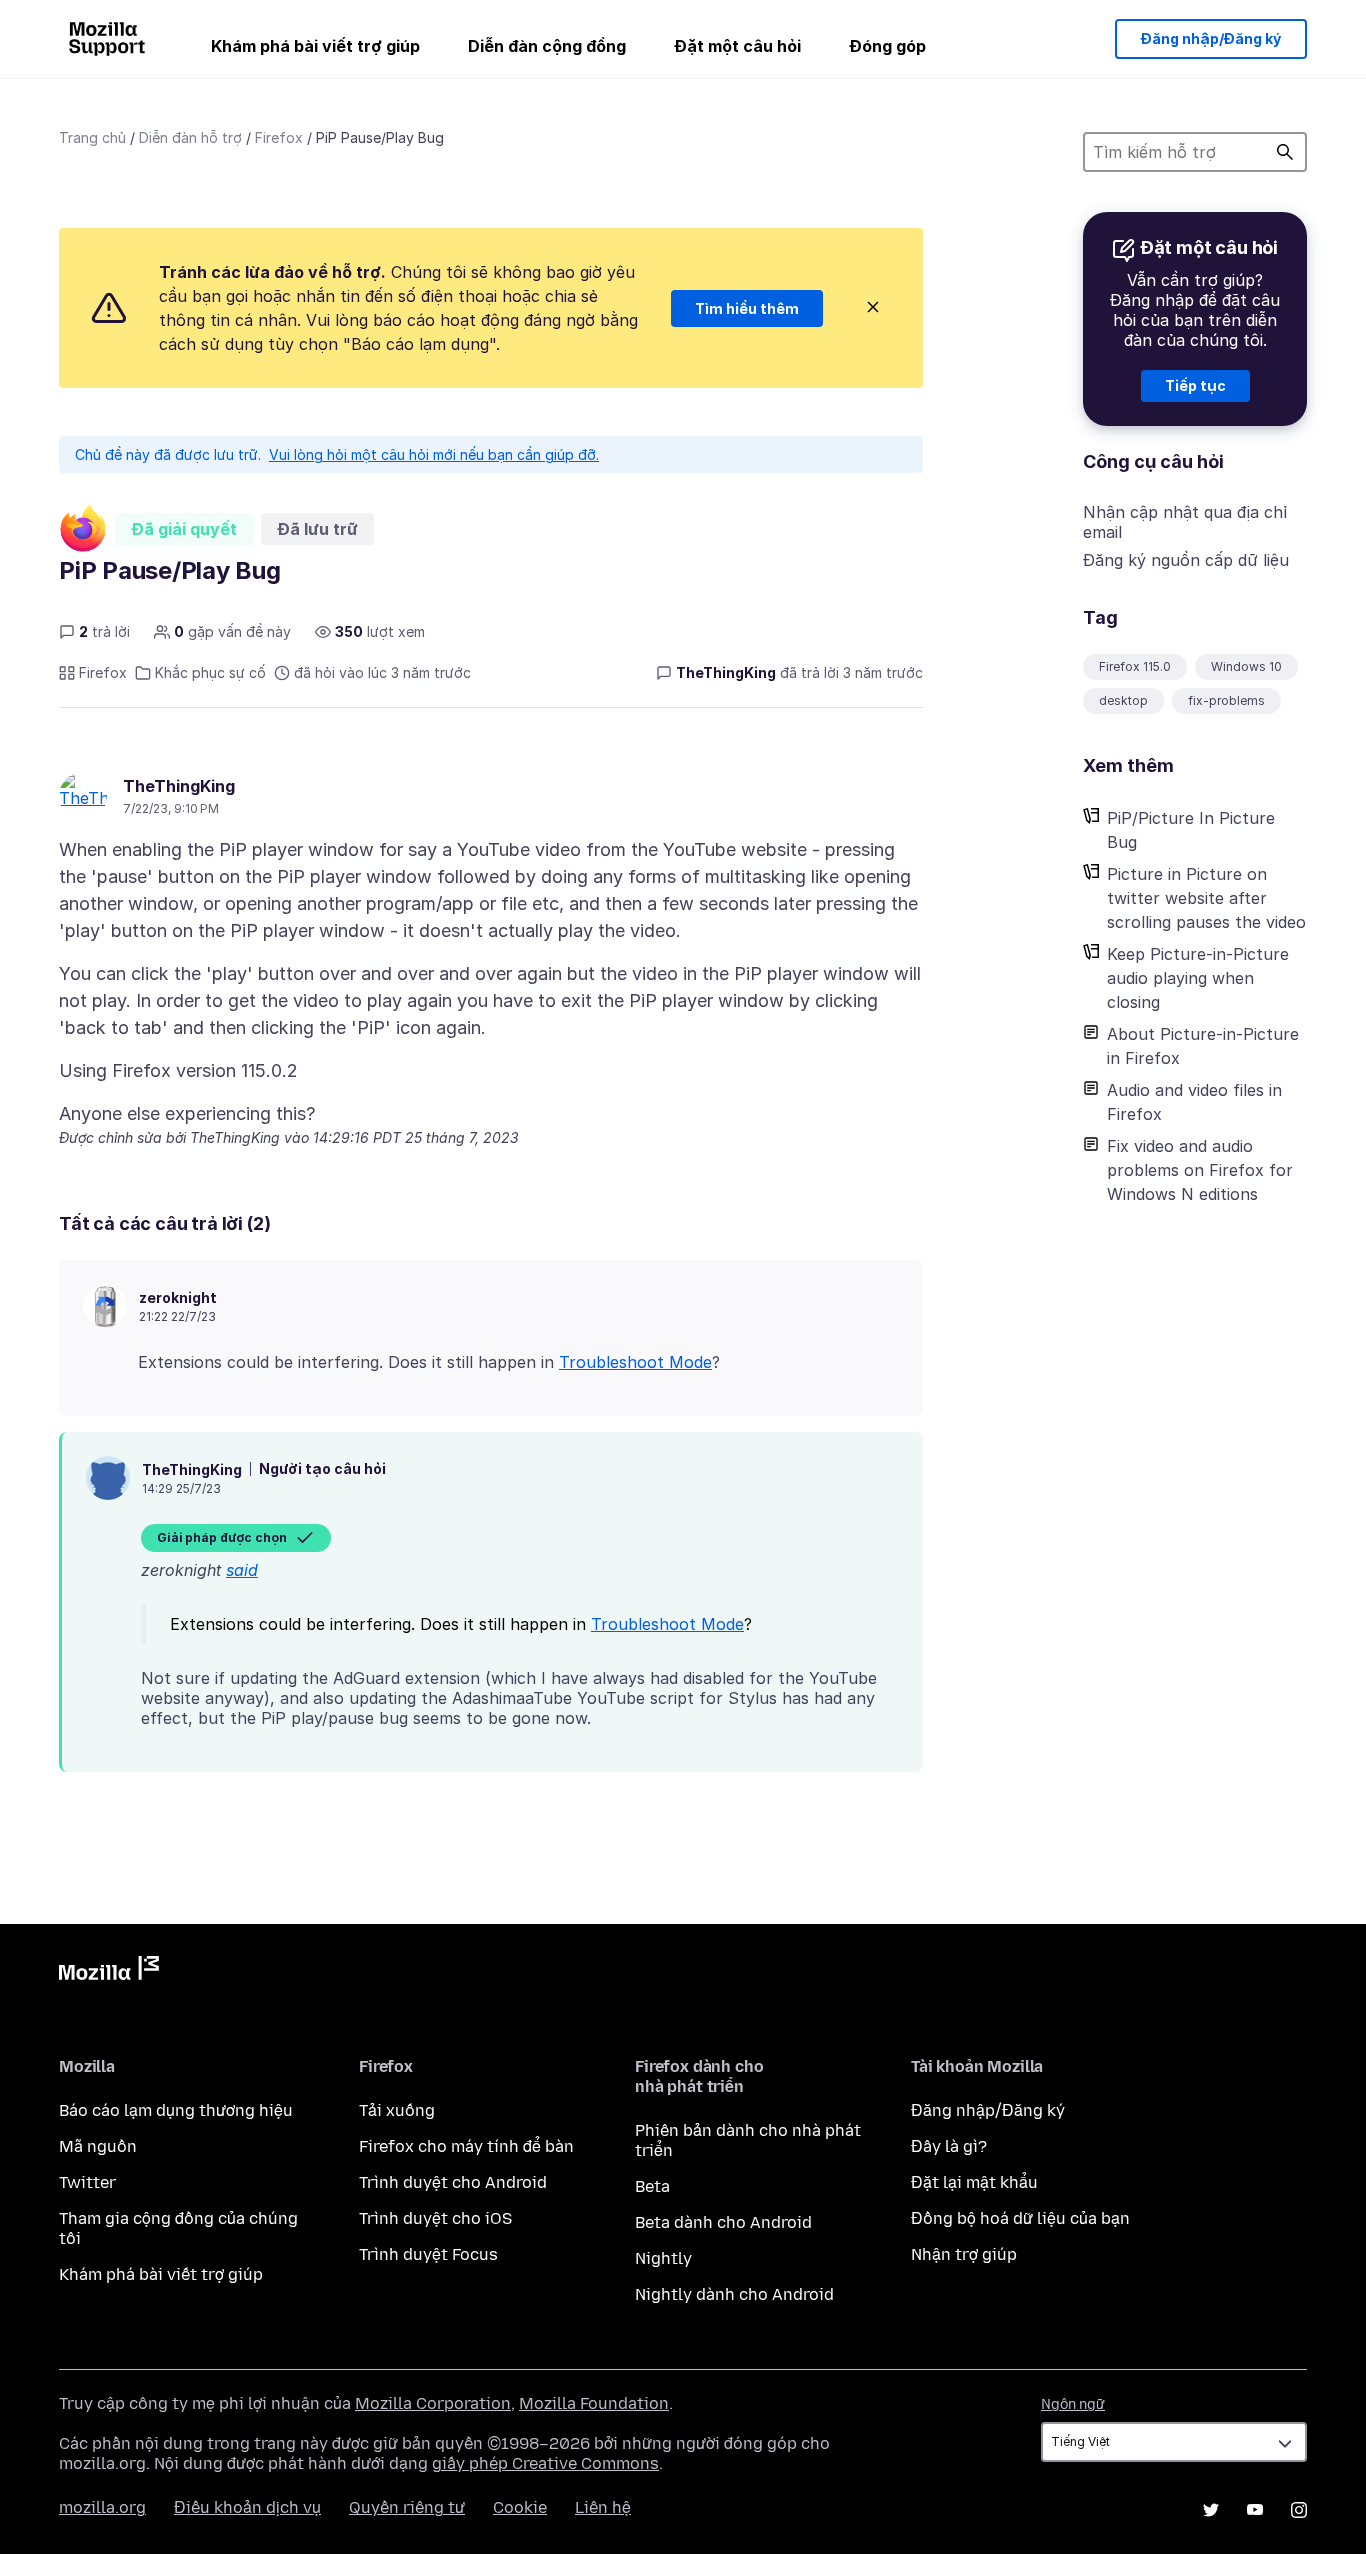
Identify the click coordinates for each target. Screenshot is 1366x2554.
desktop (1123, 700)
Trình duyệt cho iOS (435, 2218)
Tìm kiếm (1285, 152)
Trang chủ (92, 137)
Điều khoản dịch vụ (247, 2507)
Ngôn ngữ (1073, 2404)
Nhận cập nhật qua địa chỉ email (1185, 522)
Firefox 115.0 (1135, 666)
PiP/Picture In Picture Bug (1191, 830)
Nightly (663, 2258)
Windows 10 (1246, 666)
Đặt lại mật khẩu (974, 2182)
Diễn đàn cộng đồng (547, 46)
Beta (652, 2186)
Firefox (279, 137)
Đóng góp (887, 46)
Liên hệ (603, 2507)
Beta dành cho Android (723, 2222)
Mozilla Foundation (594, 2403)
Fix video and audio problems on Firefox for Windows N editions (1200, 1170)
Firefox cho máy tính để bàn (466, 2146)
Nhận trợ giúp (964, 2254)
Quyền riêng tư (407, 2507)
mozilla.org (102, 2507)
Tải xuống (397, 2110)
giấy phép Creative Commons (545, 2463)
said (242, 1570)
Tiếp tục (1195, 385)
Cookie (520, 2507)
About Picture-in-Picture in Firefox (1203, 1046)
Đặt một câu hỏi (737, 46)
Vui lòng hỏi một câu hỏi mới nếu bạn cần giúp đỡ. (434, 454)
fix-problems (1226, 700)
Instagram (1299, 2510)
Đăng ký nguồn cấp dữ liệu (1186, 560)
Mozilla (109, 1972)
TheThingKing (179, 786)
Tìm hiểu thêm (747, 308)
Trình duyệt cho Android (453, 2182)
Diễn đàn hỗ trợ (190, 137)
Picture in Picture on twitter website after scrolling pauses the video (1206, 898)
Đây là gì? (949, 2146)
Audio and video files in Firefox (1194, 1102)
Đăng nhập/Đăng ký (1211, 38)
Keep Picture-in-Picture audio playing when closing (1198, 978)
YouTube (1255, 2510)
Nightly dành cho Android (734, 2294)
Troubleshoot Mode (635, 1362)
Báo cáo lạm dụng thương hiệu (176, 2110)
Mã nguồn (98, 2146)
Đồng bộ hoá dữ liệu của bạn (1020, 2218)
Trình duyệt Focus (428, 2254)
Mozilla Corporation (433, 2403)
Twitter (87, 2182)
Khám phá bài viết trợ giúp (315, 46)
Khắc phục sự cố (210, 672)
